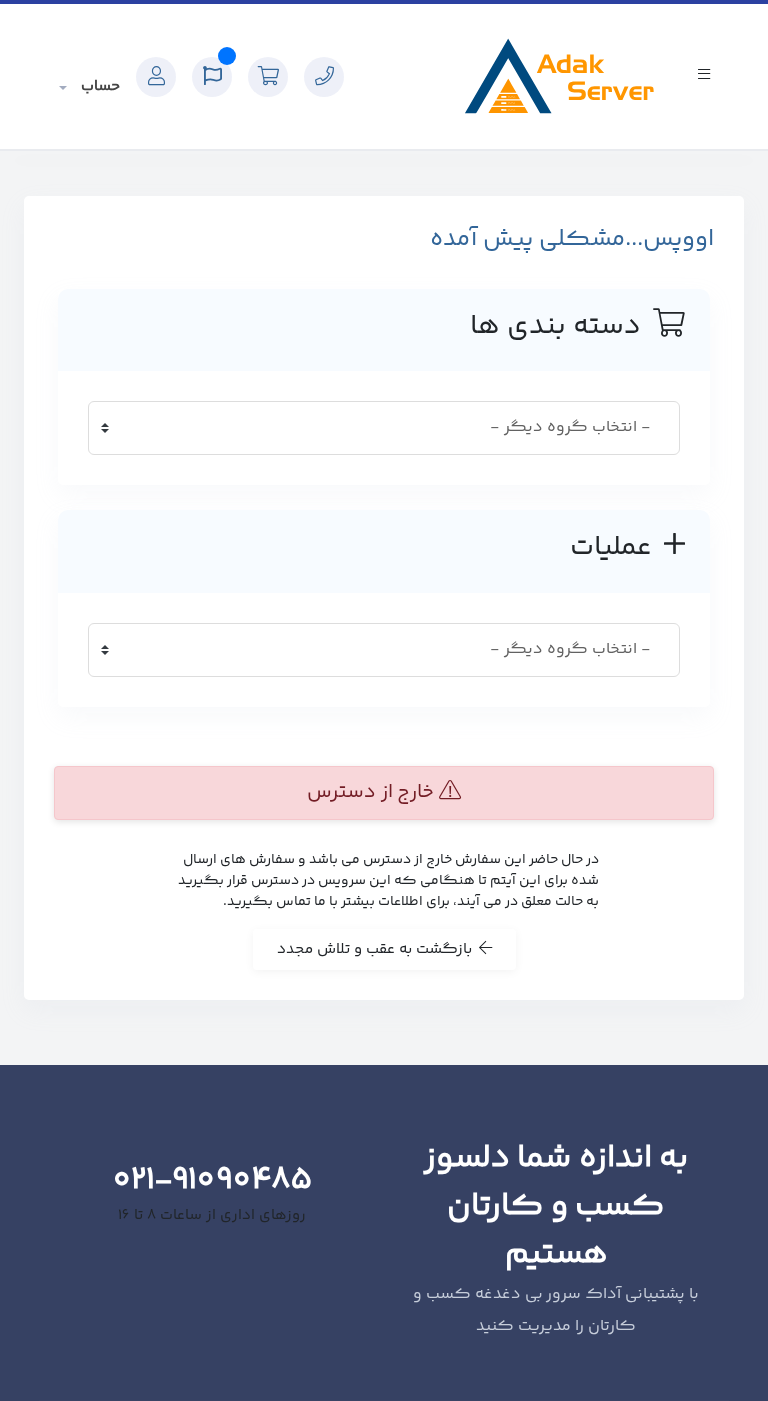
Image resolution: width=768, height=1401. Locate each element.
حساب (98, 86)
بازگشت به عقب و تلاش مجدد (378, 949)
